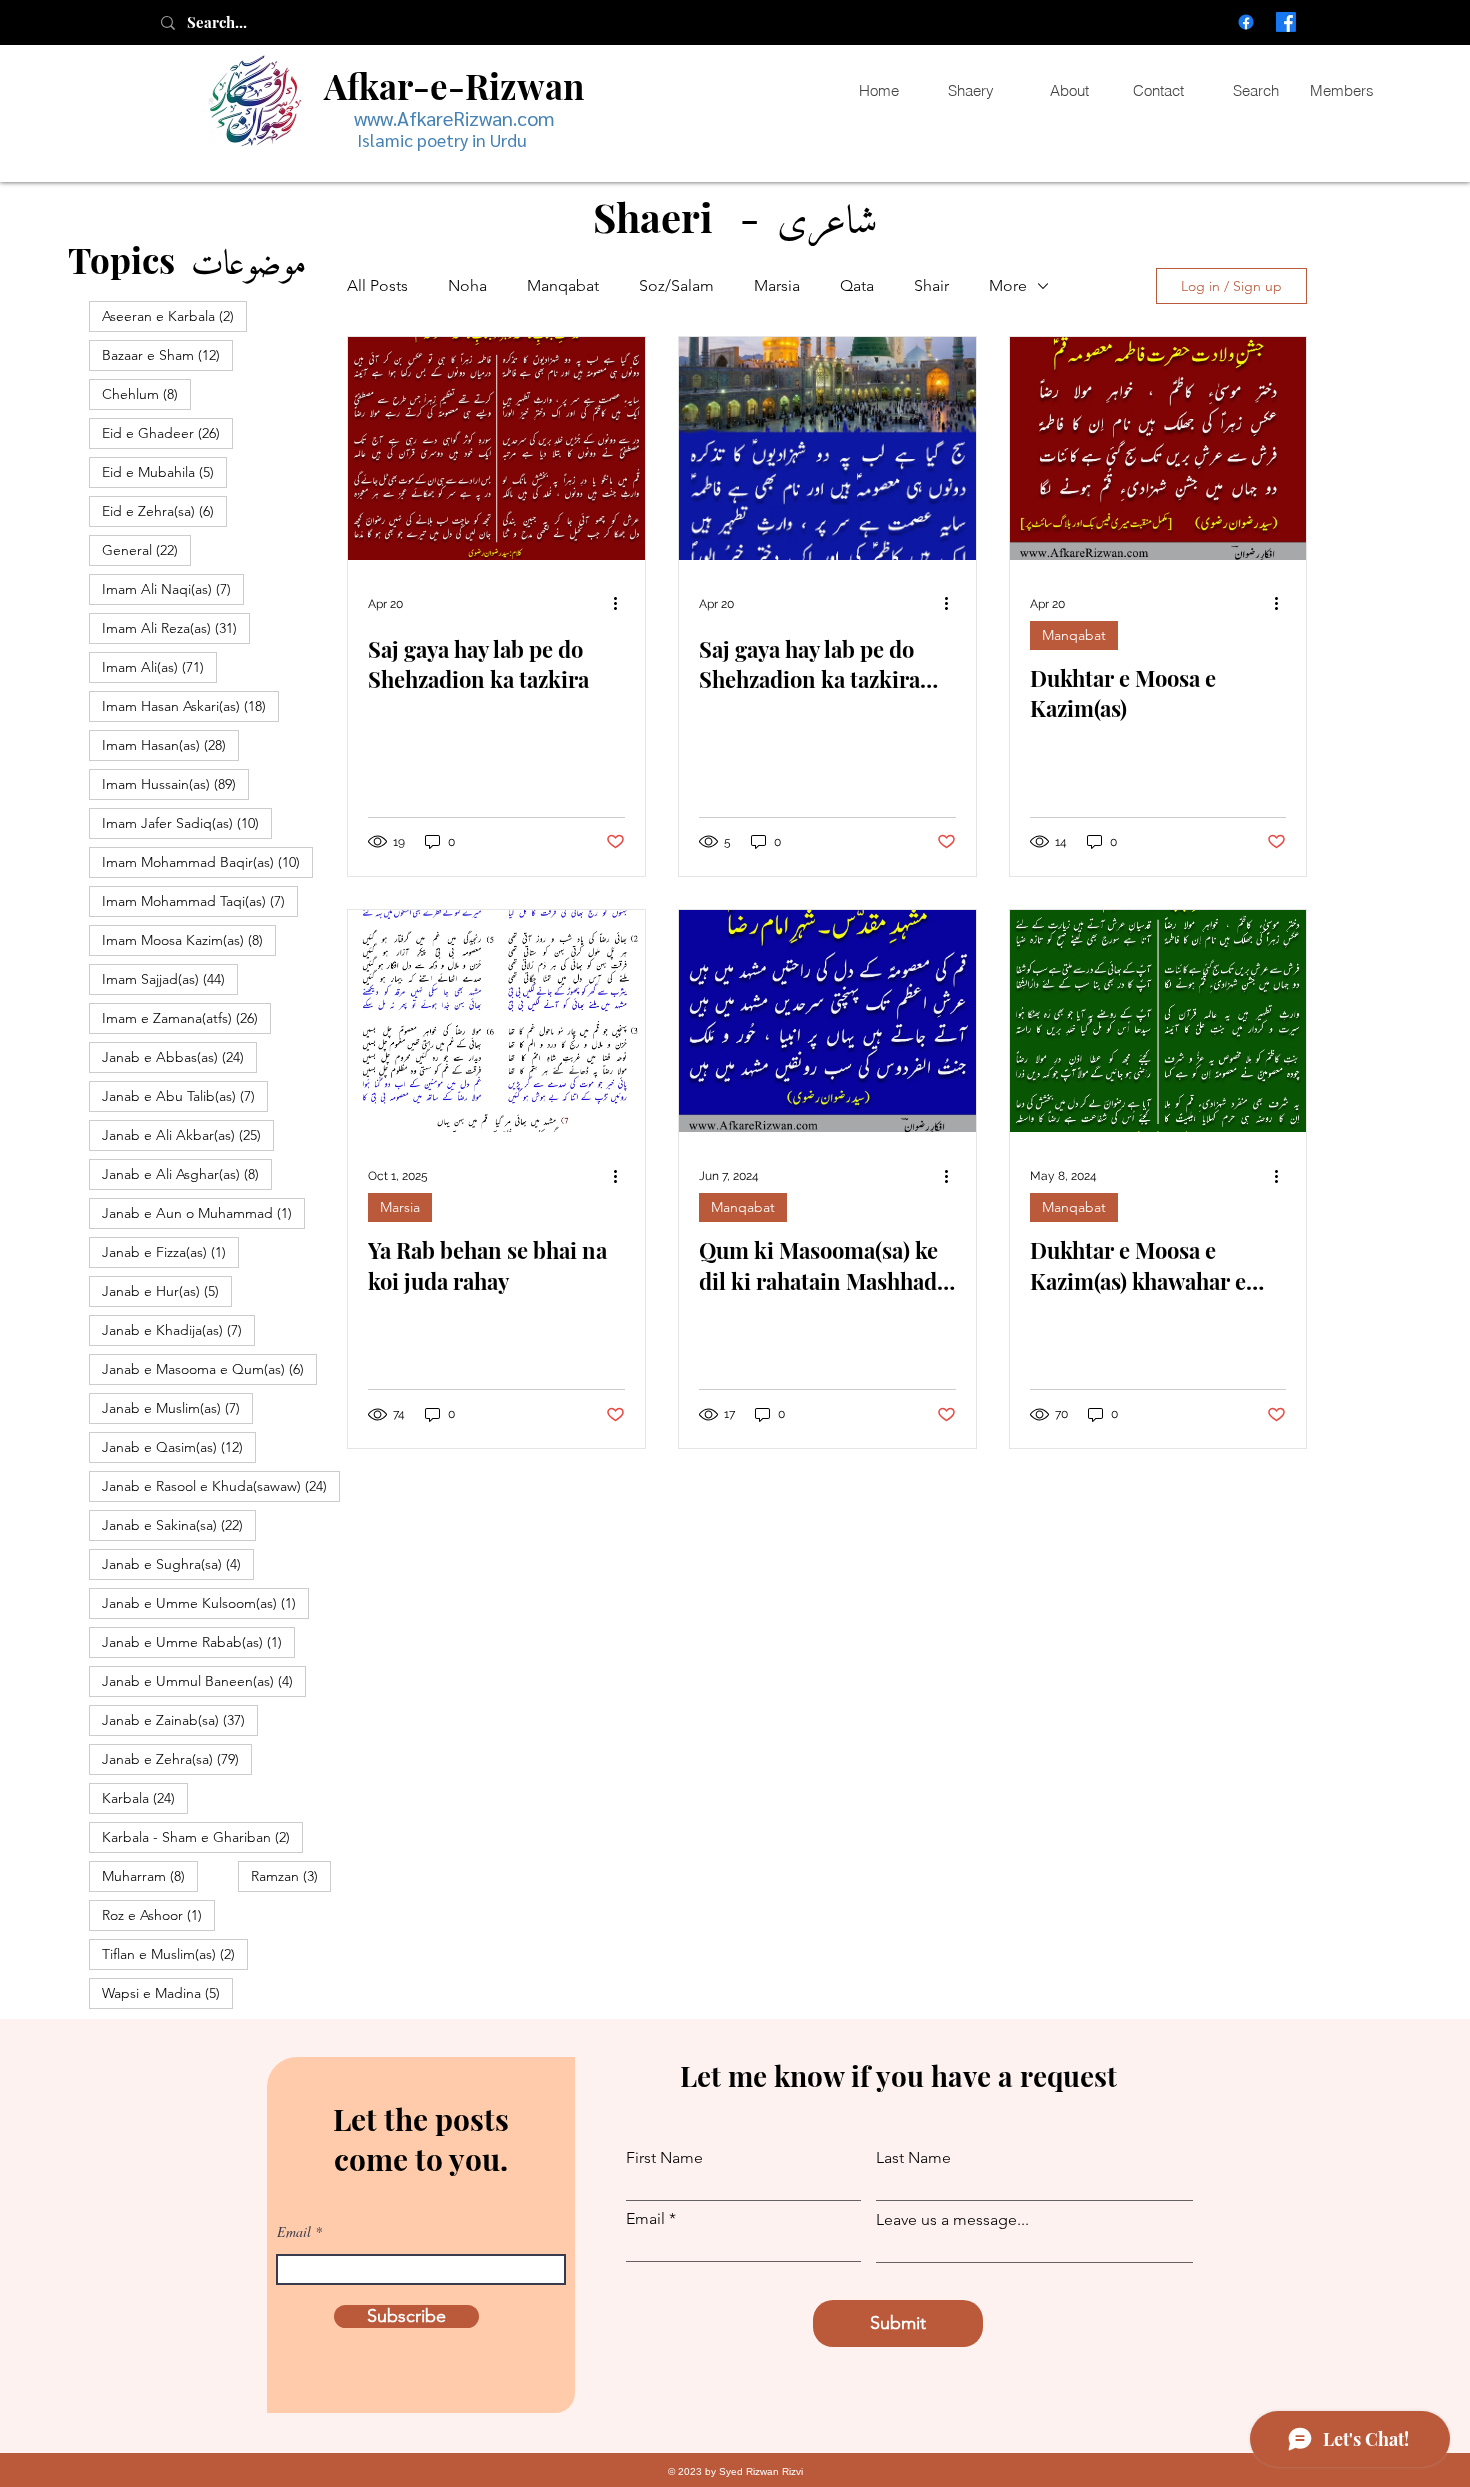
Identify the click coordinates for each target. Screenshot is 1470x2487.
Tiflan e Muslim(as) (175, 1953)
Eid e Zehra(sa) (164, 510)
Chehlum (146, 393)
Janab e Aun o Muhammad (203, 1212)
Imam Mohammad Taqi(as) (200, 900)
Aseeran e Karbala (174, 315)
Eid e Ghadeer (167, 432)
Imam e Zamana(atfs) (186, 1017)
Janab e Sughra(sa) (178, 1563)
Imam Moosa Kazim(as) (189, 939)
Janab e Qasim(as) (179, 1446)
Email (294, 2232)
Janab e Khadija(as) (178, 1329)
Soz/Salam (676, 285)
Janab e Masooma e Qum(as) (209, 1368)
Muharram (150, 1875)
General (146, 549)
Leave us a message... (952, 2220)
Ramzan (291, 1875)
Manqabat (563, 285)
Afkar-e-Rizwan (454, 85)
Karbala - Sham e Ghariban (202, 1836)
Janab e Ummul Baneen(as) (204, 1680)
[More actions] (622, 604)
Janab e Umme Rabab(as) (198, 1641)
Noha (467, 285)
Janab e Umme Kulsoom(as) (205, 1602)
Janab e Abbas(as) (179, 1056)
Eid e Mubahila (164, 471)
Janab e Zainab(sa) (180, 1719)
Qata (857, 285)
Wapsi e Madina (167, 1992)
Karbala (145, 1797)
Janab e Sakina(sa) (179, 1524)
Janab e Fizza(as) (170, 1251)
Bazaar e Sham (167, 354)
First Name (664, 2158)
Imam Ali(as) (159, 666)
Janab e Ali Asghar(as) (187, 1173)
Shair (931, 285)
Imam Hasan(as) (170, 744)
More (1008, 285)
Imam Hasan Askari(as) (190, 705)
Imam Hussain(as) (175, 783)
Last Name (913, 2158)
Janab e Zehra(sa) (177, 1758)
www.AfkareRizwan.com (454, 118)
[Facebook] (1246, 22)
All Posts (377, 285)
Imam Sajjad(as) (170, 978)
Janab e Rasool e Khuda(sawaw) (221, 1485)
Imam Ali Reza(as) (176, 627)
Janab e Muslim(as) (177, 1407)
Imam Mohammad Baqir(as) (207, 861)
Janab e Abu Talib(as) (185, 1095)
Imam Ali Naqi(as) (173, 588)
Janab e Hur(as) (167, 1290)
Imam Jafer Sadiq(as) (187, 822)
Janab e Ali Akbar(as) (188, 1134)
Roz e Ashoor (158, 1914)
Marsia (777, 285)
